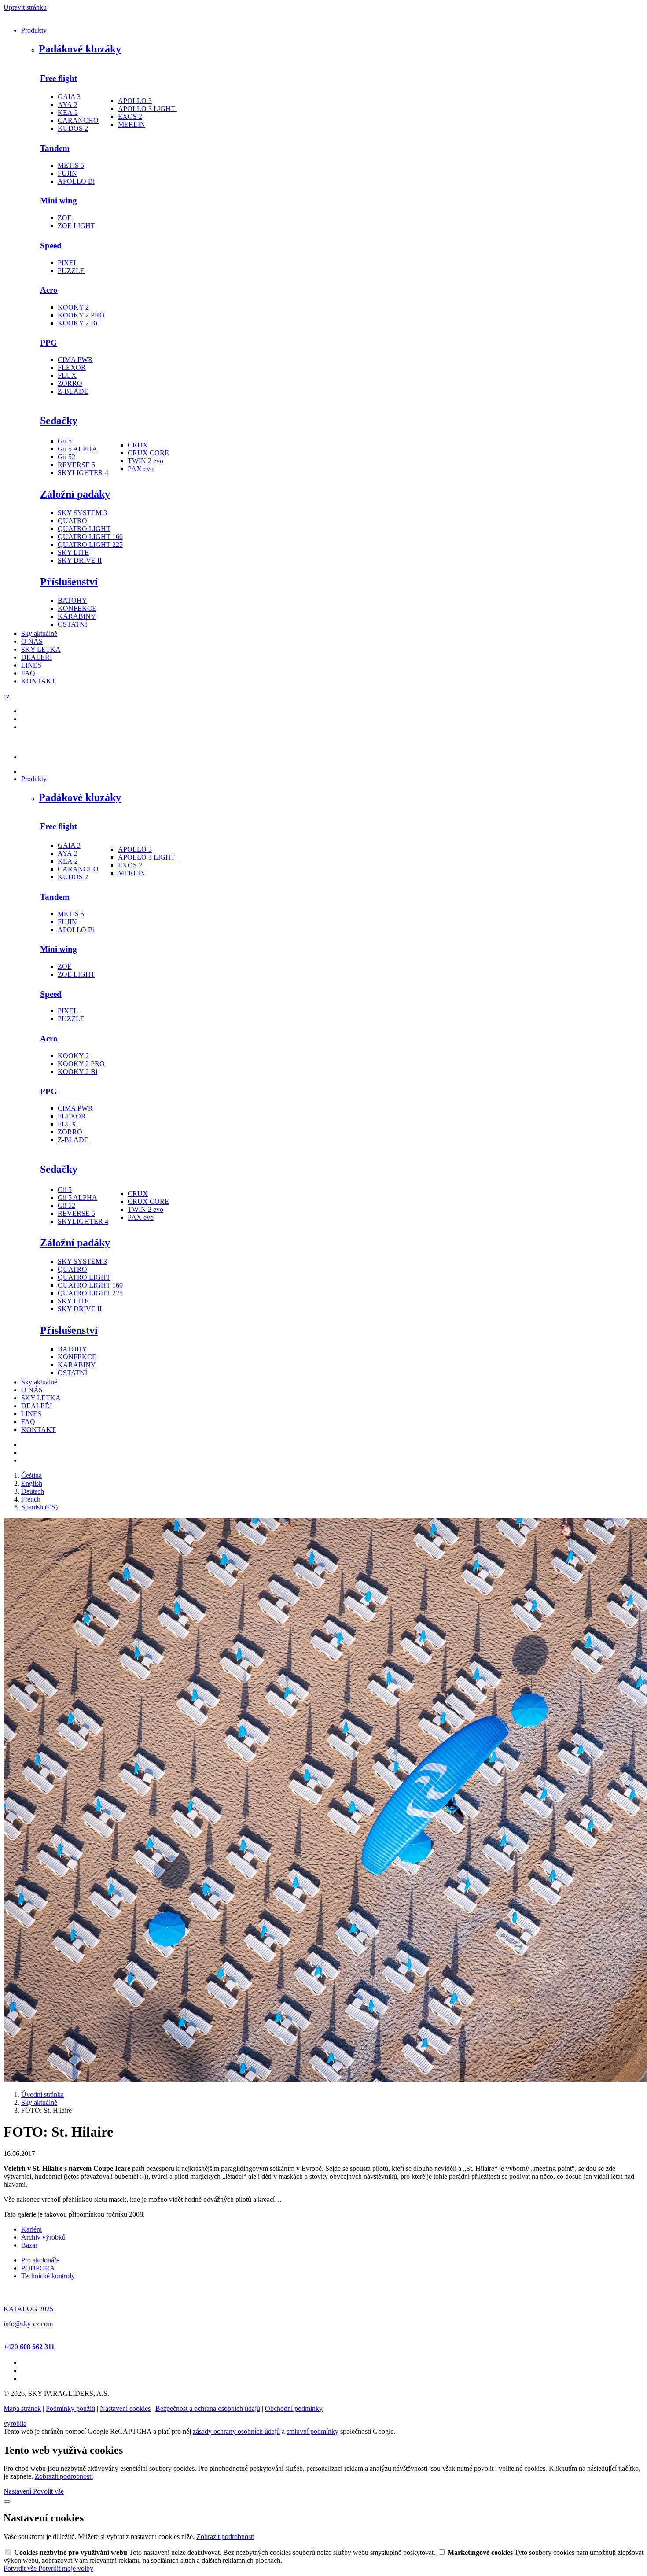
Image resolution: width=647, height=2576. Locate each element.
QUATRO (72, 521)
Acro (49, 290)
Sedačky (59, 421)
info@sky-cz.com (28, 2324)
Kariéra (31, 2229)
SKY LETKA (41, 649)
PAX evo (141, 469)
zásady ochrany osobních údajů (236, 2431)
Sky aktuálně (39, 633)
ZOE (65, 218)
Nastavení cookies (125, 2408)
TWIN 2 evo (145, 461)
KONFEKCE (77, 608)
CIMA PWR (75, 360)
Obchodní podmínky (294, 2408)
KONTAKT (39, 681)
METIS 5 (71, 165)
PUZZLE (71, 271)
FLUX (67, 375)
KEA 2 (68, 113)
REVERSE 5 (76, 465)
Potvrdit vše (21, 2568)
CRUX (138, 445)
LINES (31, 665)
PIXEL (68, 263)
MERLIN (132, 124)
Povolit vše (48, 2491)
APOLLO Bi (76, 181)
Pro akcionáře (40, 2260)
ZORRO (70, 383)
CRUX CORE (148, 453)
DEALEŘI (37, 657)
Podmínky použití (70, 2408)
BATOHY (72, 600)
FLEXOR (72, 367)
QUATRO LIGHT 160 (90, 537)
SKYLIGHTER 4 (83, 473)
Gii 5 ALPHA (77, 449)
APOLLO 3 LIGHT (147, 109)
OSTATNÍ (72, 624)
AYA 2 (68, 105)
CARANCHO (78, 120)
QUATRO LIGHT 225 (90, 544)
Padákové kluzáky (80, 49)
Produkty (34, 30)
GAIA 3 (69, 97)
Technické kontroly (48, 2276)
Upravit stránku (25, 7)
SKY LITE (73, 552)
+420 (29, 2347)
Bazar (29, 2245)
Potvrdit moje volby (66, 2568)
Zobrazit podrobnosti (64, 2476)
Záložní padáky (75, 494)
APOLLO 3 (135, 101)
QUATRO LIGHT (84, 529)
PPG (49, 343)
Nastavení (18, 2491)
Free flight (59, 78)
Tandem (55, 148)
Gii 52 (66, 457)
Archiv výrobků (43, 2237)
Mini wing (59, 201)
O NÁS (32, 641)
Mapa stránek (22, 2408)
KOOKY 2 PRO (81, 315)
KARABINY (77, 616)
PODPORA (38, 2268)
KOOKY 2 (73, 307)
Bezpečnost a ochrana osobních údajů (208, 2408)
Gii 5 (65, 441)
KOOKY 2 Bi (77, 323)
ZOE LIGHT (76, 226)
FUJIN (67, 173)
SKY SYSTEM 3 (82, 513)
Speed (51, 245)
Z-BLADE (73, 391)
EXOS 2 (130, 116)
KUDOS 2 (73, 128)
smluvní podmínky (312, 2431)
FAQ (28, 673)
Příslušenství (69, 582)
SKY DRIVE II (80, 560)
